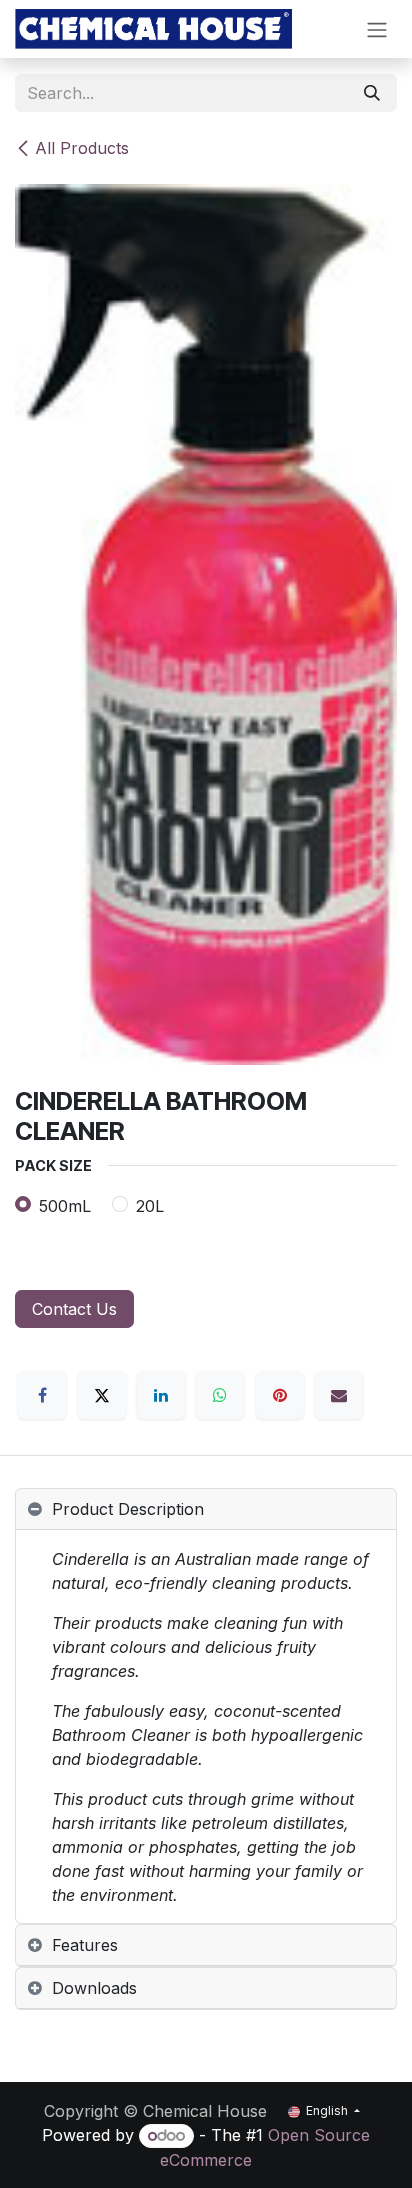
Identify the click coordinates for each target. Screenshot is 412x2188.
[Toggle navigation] (377, 29)
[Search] (372, 93)
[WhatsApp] (220, 1395)
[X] (102, 1395)
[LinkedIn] (161, 1395)
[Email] (339, 1395)
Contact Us (74, 1309)
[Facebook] (42, 1395)
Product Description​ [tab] (128, 1509)
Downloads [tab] (94, 1988)
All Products (82, 148)
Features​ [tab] (85, 1945)
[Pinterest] (280, 1395)
